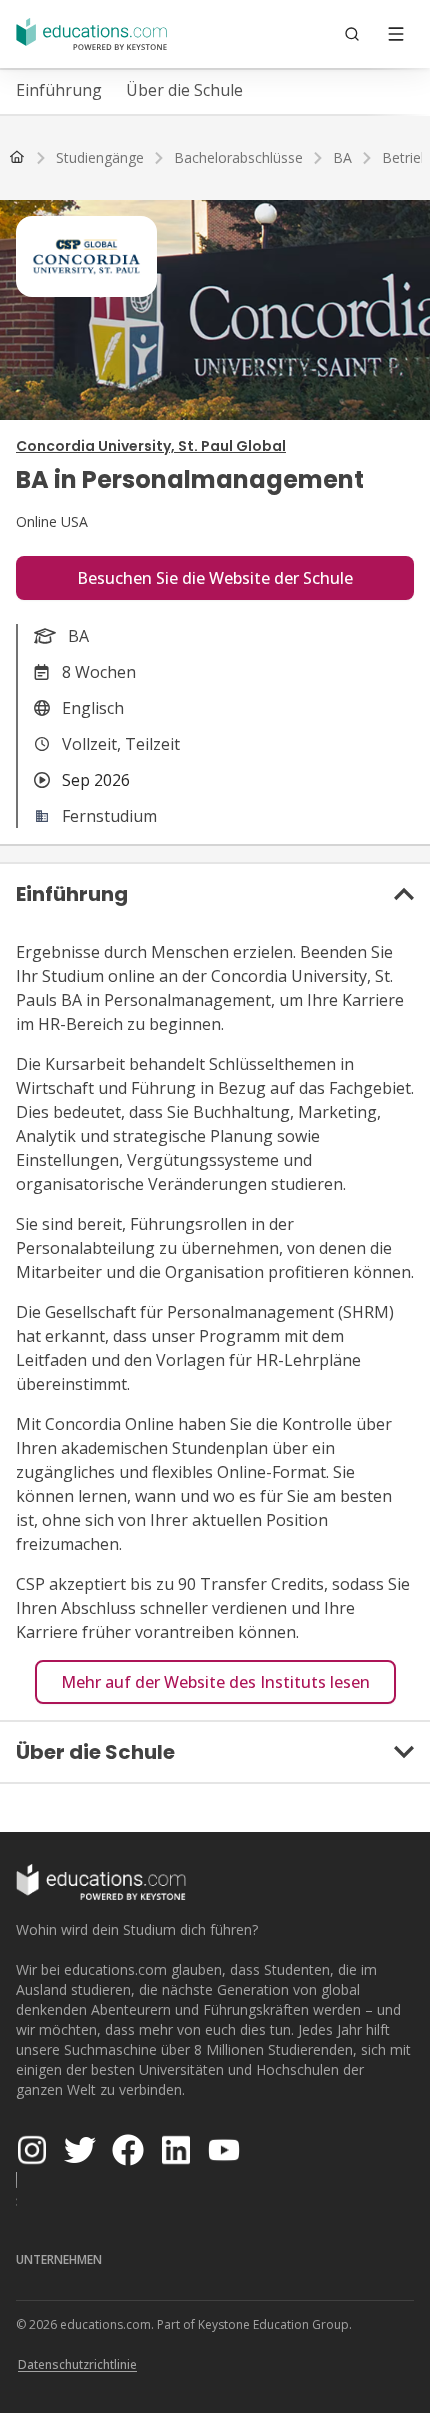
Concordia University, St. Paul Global (151, 446)
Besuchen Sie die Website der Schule (215, 578)
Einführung (59, 90)
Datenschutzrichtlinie (77, 2364)
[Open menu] (396, 34)
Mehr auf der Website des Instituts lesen (215, 1682)
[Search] (352, 34)
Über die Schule (184, 90)
